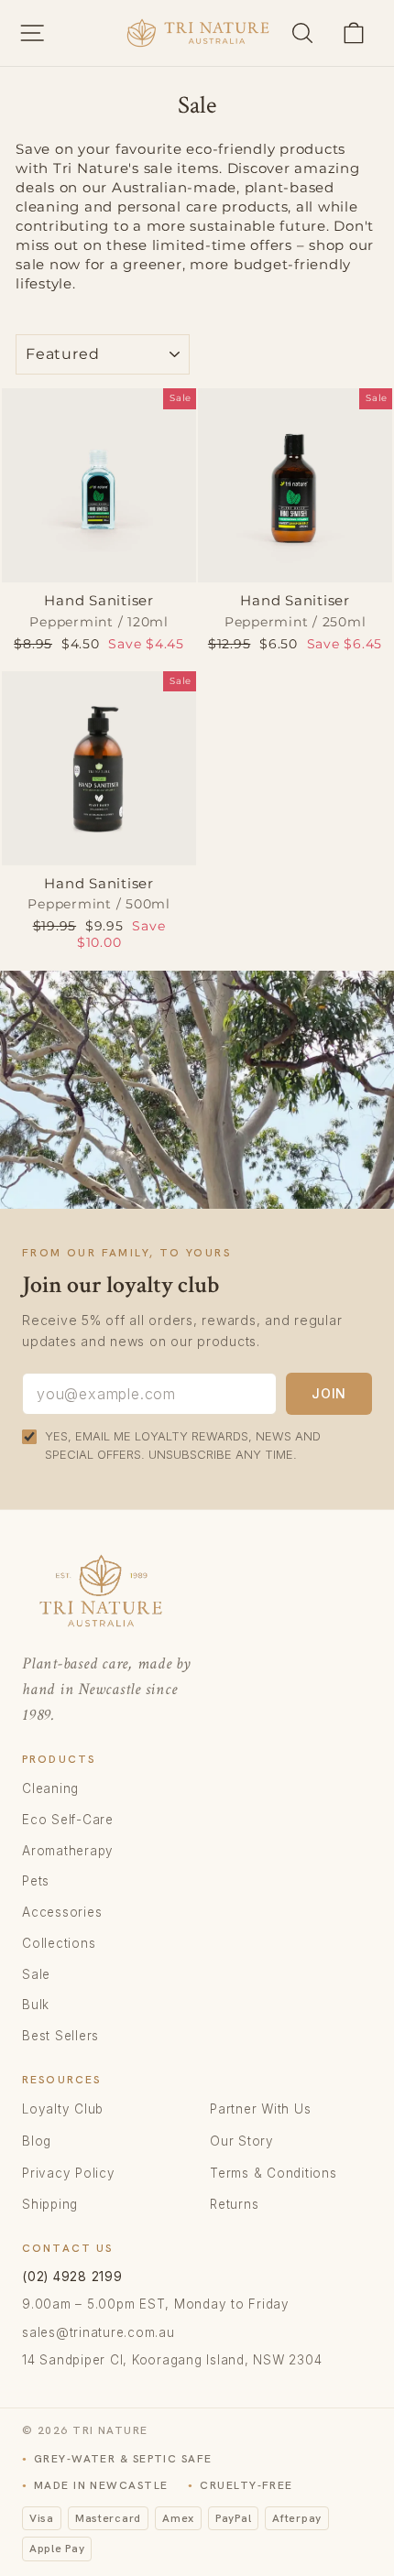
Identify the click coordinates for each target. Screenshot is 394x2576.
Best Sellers (60, 2036)
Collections (59, 1943)
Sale (36, 1974)
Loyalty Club (63, 2109)
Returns (234, 2204)
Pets (36, 1881)
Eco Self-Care (68, 1820)
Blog (37, 2141)
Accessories (62, 1912)
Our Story (242, 2141)
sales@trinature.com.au (98, 2332)
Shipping (50, 2204)
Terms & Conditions (274, 2173)
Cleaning (50, 1788)
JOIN (329, 1393)
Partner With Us (260, 2109)
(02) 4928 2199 (72, 2277)
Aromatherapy (68, 1851)
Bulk (36, 2005)
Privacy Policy (69, 2173)
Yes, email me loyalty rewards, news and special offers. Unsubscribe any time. (183, 1445)
